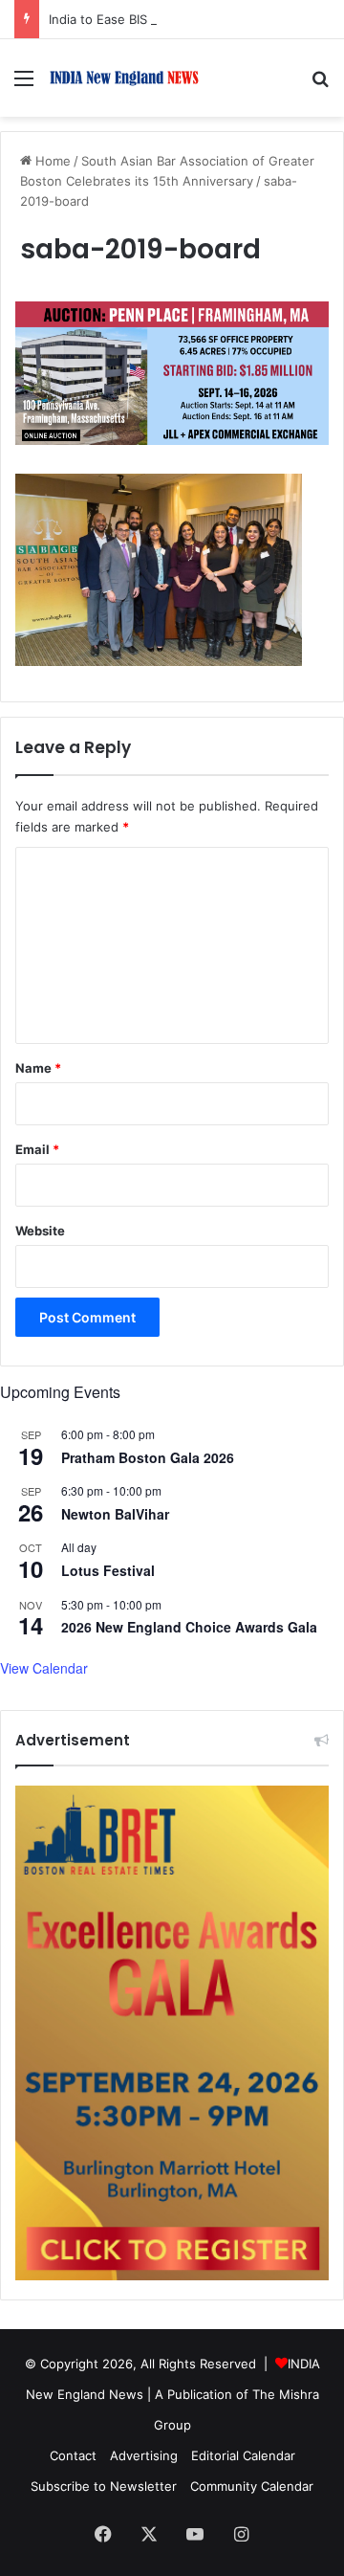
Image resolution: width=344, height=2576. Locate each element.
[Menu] (24, 85)
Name (38, 1068)
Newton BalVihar (115, 1514)
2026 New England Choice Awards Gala (189, 1627)
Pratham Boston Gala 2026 (148, 1457)
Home (51, 161)
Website (40, 1231)
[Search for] (320, 85)
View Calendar (44, 1668)
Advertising (144, 2455)
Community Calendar (252, 2486)
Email (37, 1149)
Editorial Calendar (243, 2455)
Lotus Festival (108, 1570)
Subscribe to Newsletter (104, 2486)
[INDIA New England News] (124, 78)
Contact (73, 2455)
